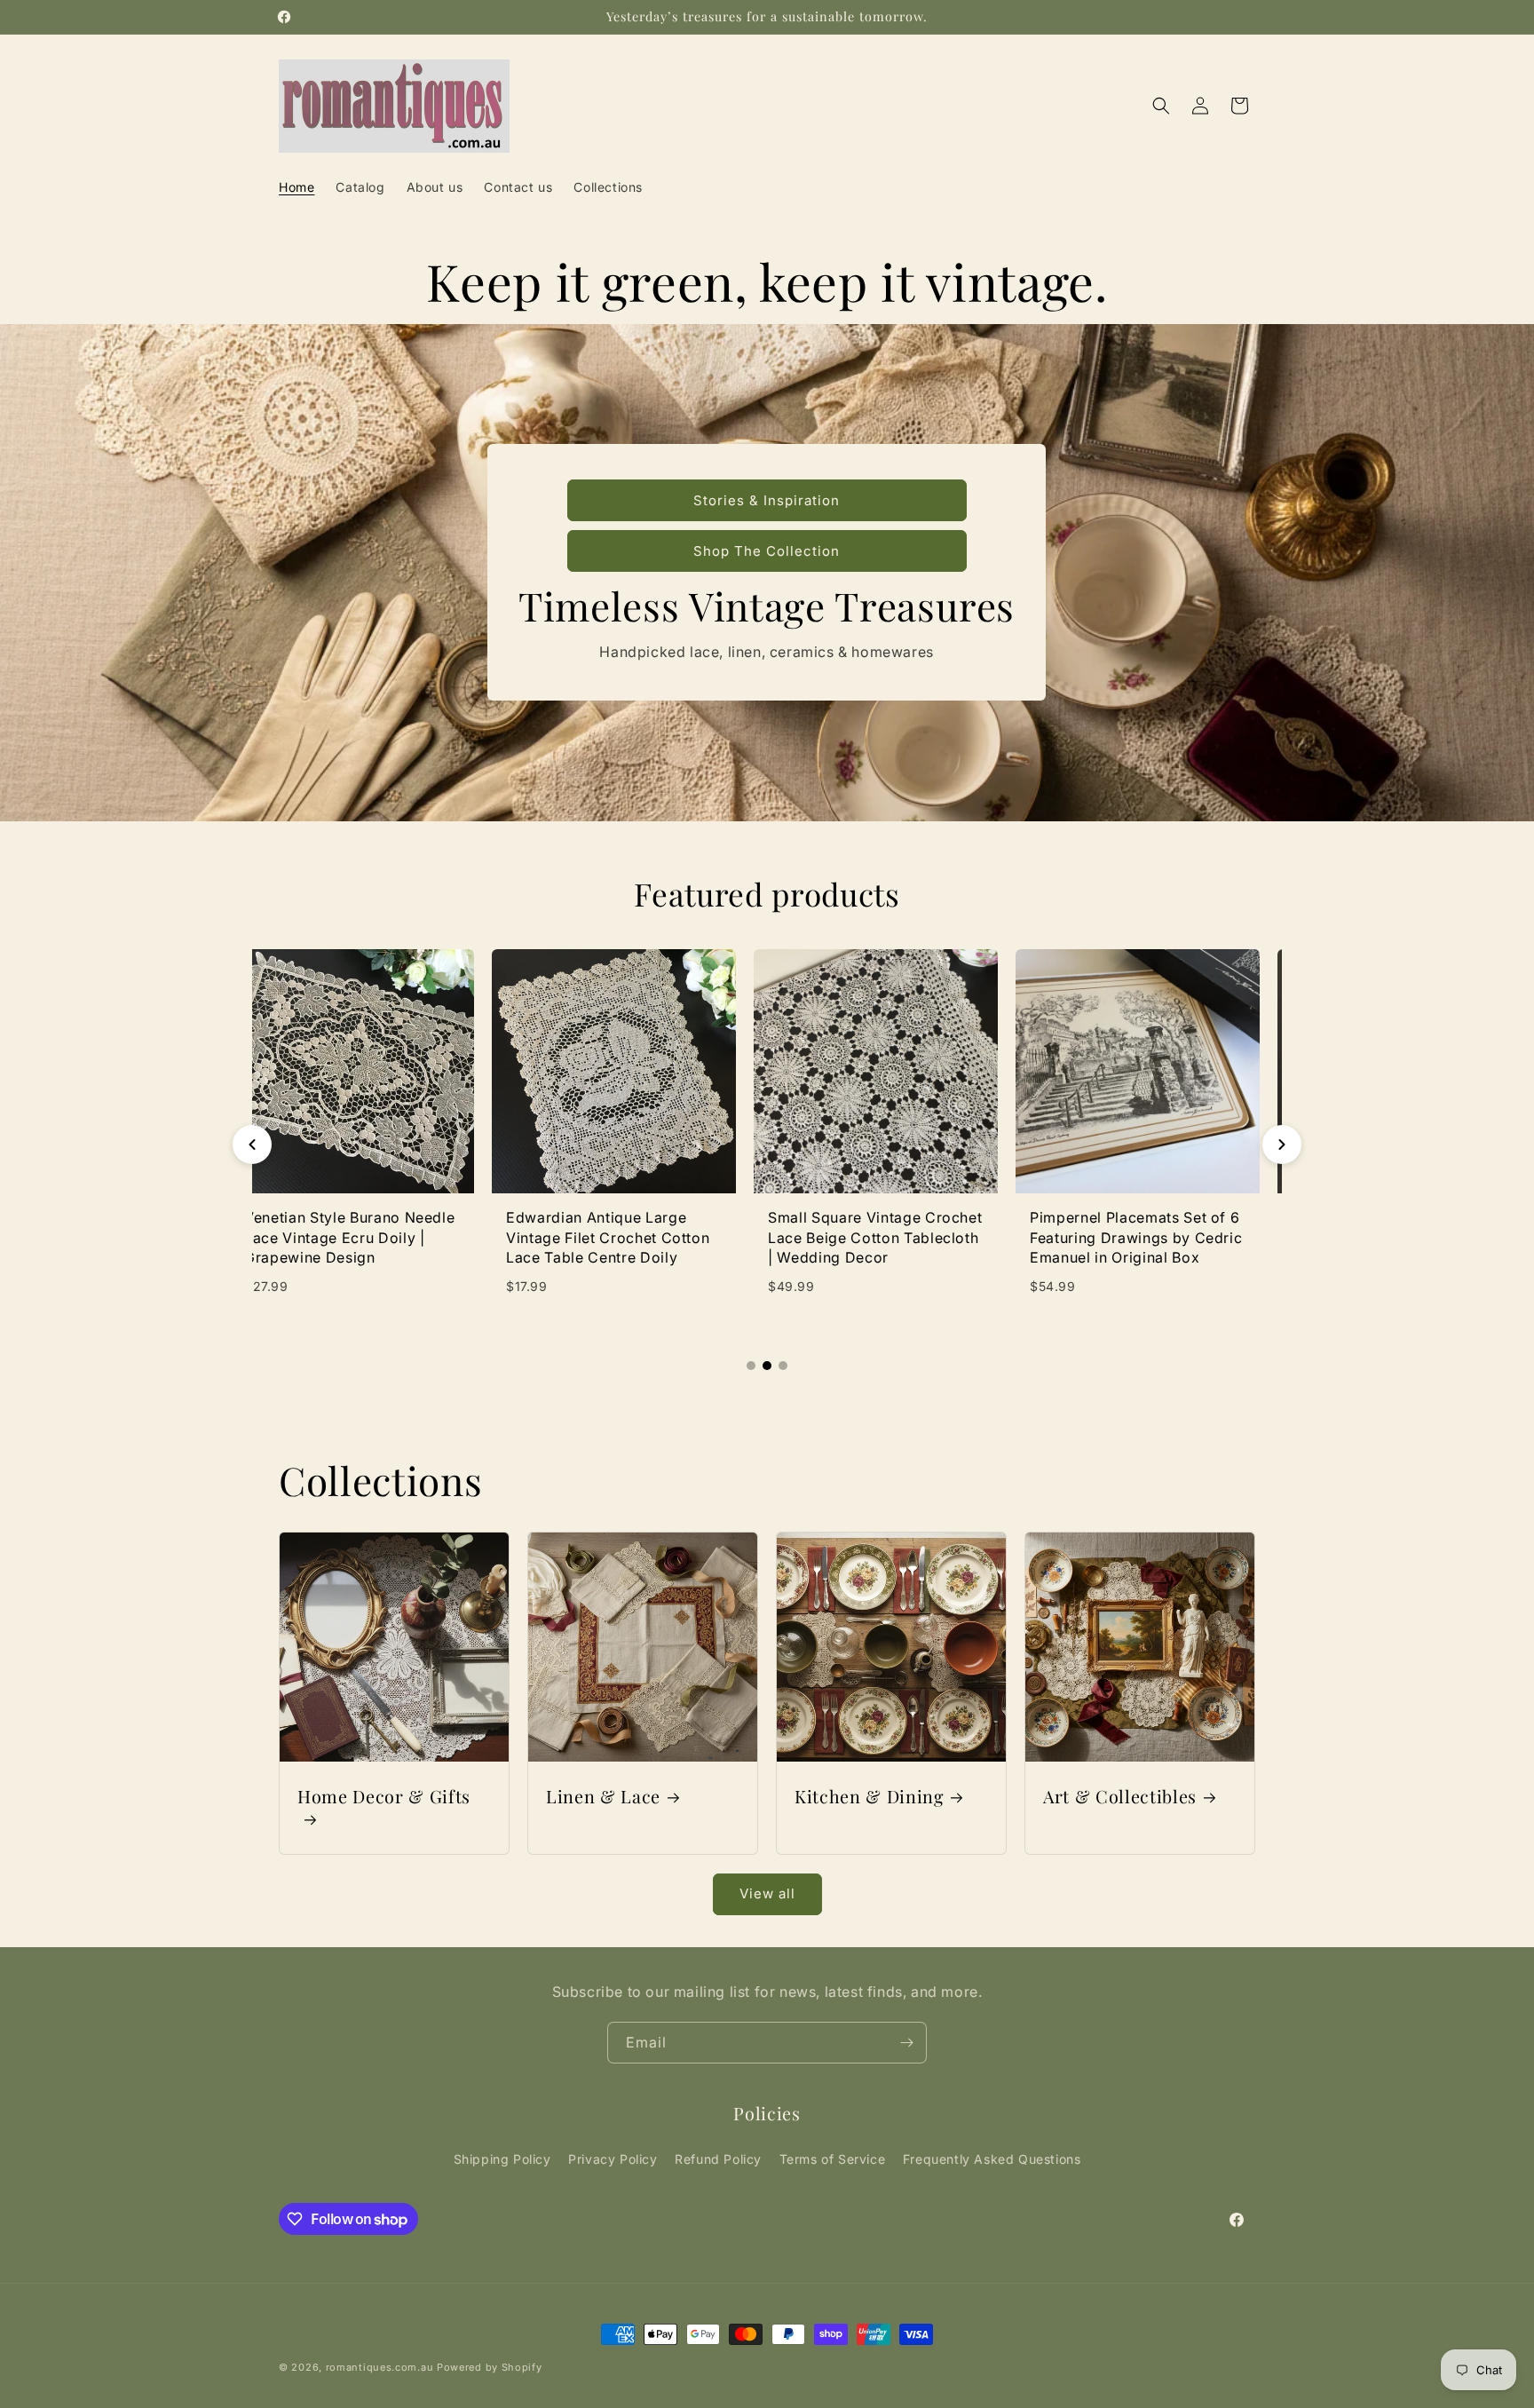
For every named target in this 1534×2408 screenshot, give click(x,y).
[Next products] (1282, 1145)
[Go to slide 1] (751, 1366)
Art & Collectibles (1120, 1797)
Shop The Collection (767, 551)
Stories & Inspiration (767, 500)
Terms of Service (833, 2159)
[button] (1161, 106)
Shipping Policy (502, 2159)
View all (767, 1893)
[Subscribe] (906, 2043)
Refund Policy (718, 2159)
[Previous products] (252, 1145)
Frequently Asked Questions (992, 2159)
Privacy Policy (613, 2159)
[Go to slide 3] (783, 1366)
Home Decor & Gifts (384, 1797)
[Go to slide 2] (767, 1366)
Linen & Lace (603, 1797)
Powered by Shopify (490, 2367)
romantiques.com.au (380, 2367)
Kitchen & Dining (869, 1797)
